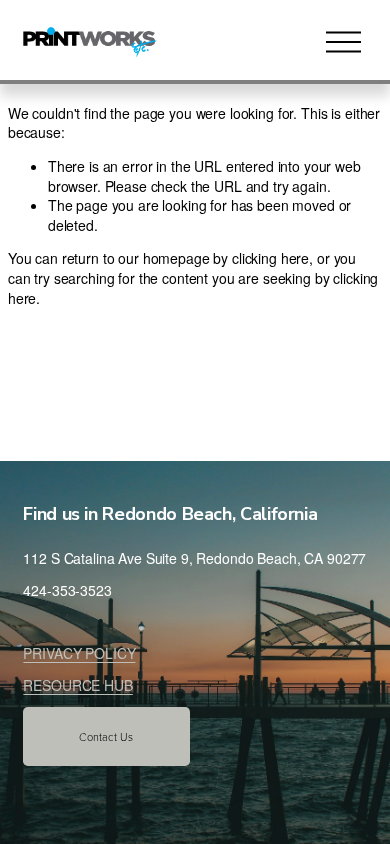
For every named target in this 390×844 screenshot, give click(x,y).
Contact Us (106, 736)
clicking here (270, 258)
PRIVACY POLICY (79, 653)
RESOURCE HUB (77, 685)
